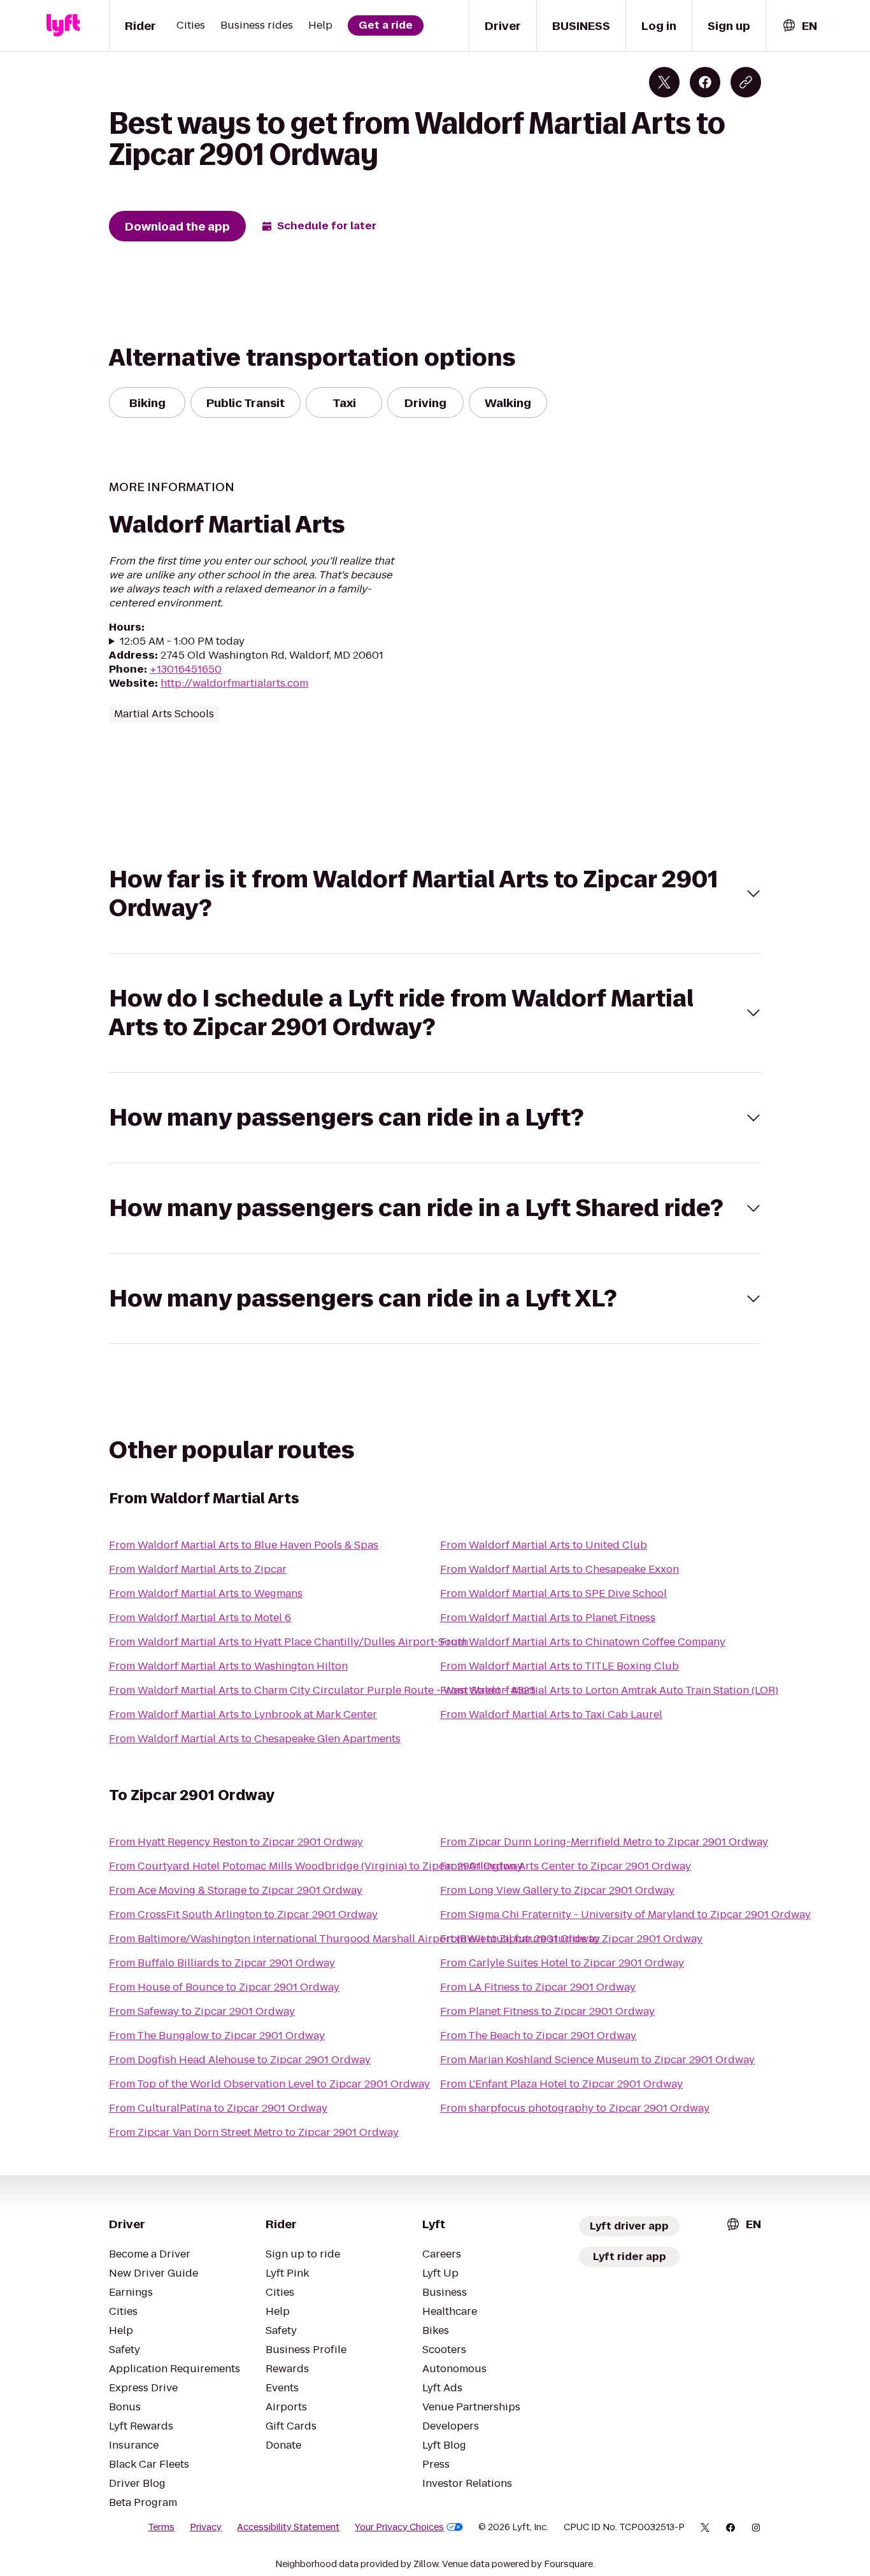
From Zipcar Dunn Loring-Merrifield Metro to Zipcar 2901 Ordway (604, 1842)
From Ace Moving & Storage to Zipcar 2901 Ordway (236, 1890)
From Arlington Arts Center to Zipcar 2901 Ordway (566, 1866)
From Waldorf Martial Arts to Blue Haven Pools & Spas (244, 1545)
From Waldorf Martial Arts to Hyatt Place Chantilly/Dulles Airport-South (289, 1642)
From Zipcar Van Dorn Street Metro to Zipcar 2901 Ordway (254, 2132)
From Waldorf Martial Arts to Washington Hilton (228, 1666)
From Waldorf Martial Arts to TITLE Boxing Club (560, 1666)
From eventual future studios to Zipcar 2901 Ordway (571, 1939)
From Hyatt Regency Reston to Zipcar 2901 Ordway (236, 1842)
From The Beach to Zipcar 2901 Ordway (538, 2036)
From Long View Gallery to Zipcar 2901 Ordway (557, 1890)
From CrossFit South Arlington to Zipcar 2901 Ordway (243, 1914)
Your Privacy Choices (399, 2527)
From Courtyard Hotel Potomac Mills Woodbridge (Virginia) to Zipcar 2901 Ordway (316, 1866)
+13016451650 (186, 669)
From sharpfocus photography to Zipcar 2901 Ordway (575, 2108)
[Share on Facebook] (705, 82)
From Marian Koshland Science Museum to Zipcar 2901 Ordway (597, 2060)
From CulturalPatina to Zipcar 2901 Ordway (218, 2108)
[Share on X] (664, 82)
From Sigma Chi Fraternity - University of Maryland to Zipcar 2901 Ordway (625, 1914)
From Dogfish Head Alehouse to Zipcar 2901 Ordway (240, 2060)
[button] (435, 894)
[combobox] (799, 26)
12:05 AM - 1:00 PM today (182, 641)
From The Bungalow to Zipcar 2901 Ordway (217, 2036)
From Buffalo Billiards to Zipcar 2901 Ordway (222, 1963)
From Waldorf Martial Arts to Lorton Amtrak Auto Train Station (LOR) (609, 1690)
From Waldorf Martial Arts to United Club (544, 1545)
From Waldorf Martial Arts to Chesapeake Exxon (560, 1569)
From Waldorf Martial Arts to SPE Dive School (553, 1593)
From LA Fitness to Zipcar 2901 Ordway (538, 1987)
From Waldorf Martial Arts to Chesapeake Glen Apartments (255, 1739)
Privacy (206, 2527)
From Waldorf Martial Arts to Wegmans (206, 1593)
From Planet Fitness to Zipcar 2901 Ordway (547, 2011)
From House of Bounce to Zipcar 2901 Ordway (224, 1987)
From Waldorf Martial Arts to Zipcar (198, 1569)
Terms (161, 2527)
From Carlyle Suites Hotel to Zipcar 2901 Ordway (562, 1963)
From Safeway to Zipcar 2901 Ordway (202, 2011)
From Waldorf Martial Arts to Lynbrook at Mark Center (243, 1714)
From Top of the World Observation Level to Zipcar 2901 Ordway (269, 2084)
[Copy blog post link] (746, 82)
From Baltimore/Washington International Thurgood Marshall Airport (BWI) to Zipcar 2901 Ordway (354, 1939)
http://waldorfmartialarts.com (234, 683)
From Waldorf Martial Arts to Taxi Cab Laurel (551, 1714)
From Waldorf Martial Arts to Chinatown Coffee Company (583, 1642)
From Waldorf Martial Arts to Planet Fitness (548, 1618)
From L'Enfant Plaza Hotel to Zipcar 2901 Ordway (561, 2084)
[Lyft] (63, 25)
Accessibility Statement (288, 2527)
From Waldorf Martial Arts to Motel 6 (200, 1618)
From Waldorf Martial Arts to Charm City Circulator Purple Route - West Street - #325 (322, 1690)
